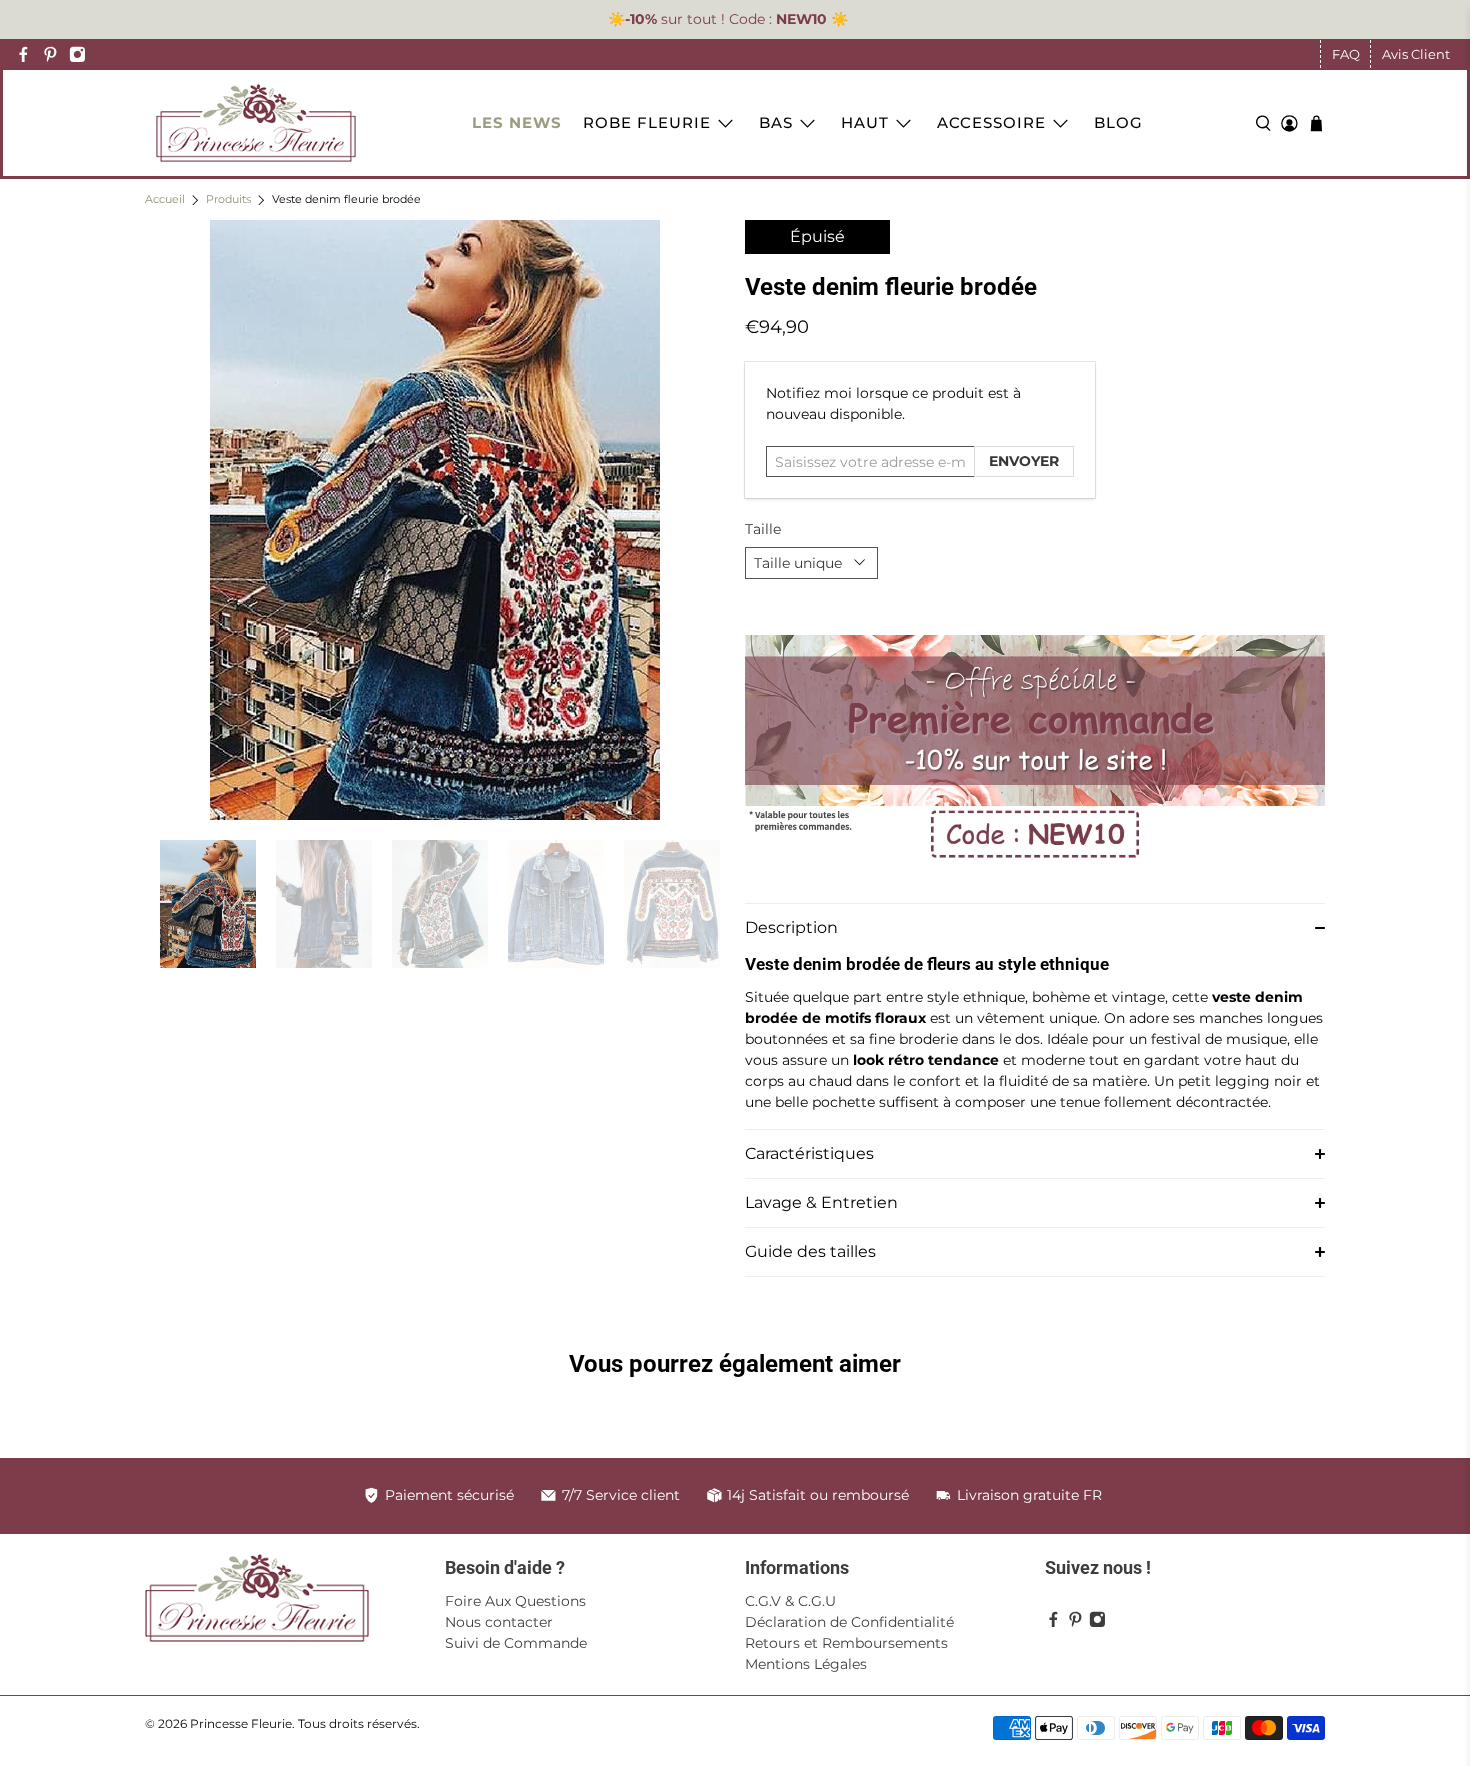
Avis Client (1416, 54)
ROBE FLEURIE (647, 122)
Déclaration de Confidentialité (849, 1622)
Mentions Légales (806, 1664)
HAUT (865, 122)
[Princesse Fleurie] (256, 123)
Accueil (165, 200)
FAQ (1346, 54)
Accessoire (991, 122)
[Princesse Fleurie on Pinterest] (50, 54)
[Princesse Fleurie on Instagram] (77, 54)
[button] (1035, 927)
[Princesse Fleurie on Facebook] (23, 54)
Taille (763, 529)
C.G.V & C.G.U (790, 1601)
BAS (776, 122)
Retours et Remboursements (846, 1643)
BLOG (1118, 122)
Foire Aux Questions (515, 1601)
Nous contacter (499, 1622)
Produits (228, 200)
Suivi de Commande (516, 1643)
